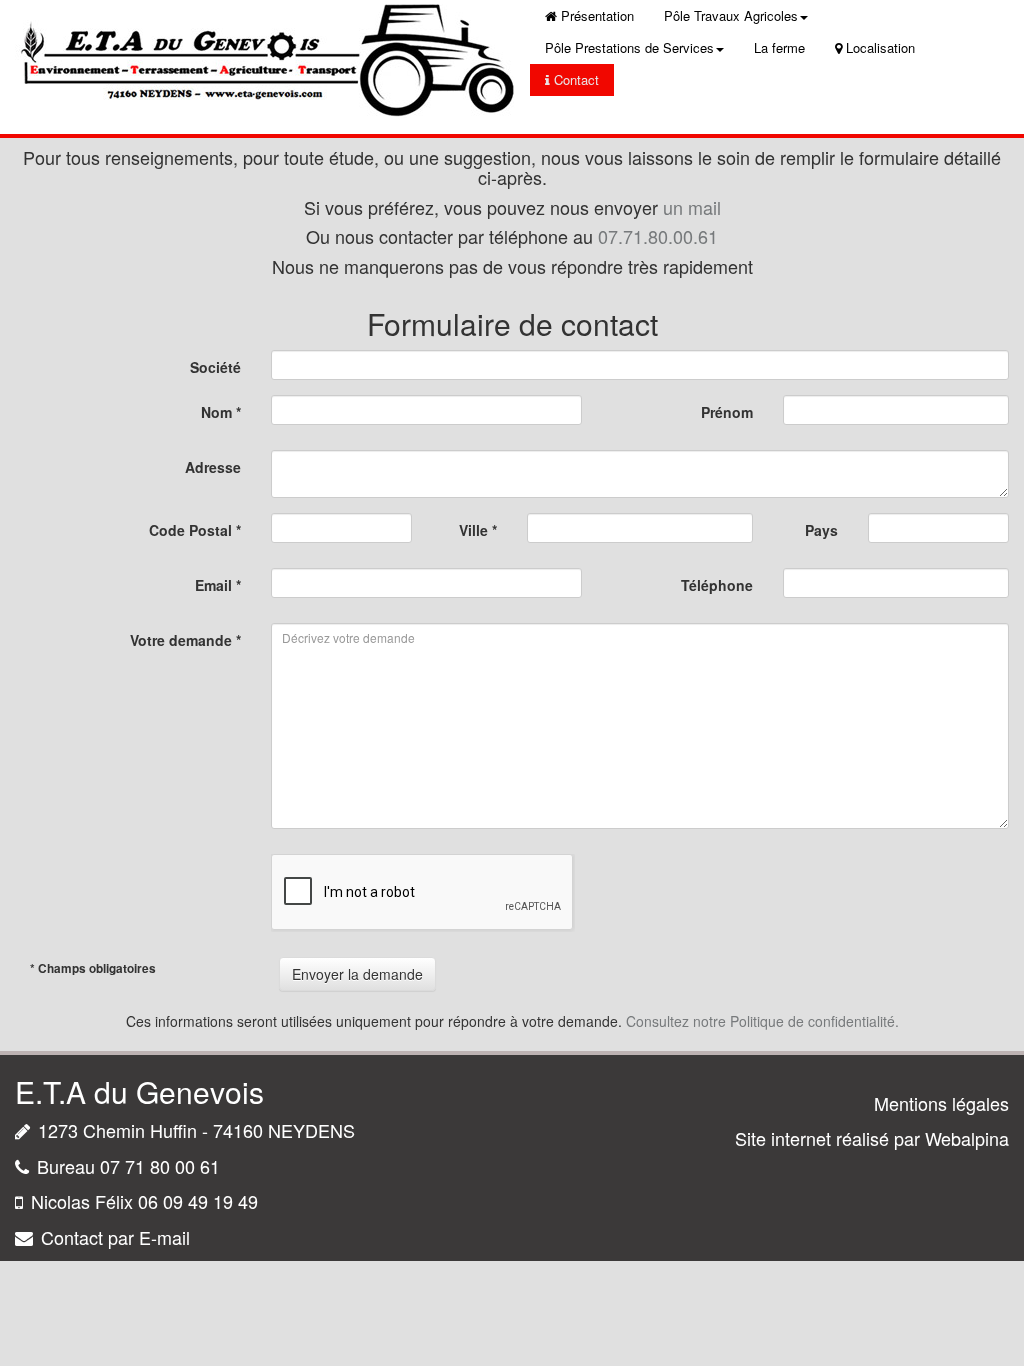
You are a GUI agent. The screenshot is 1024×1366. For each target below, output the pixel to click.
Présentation (597, 15)
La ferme (779, 47)
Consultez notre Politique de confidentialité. (762, 1021)
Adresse (213, 467)
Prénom (727, 412)
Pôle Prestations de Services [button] (629, 47)
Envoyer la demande (357, 974)
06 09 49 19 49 (198, 1201)
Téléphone (717, 585)
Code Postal (195, 530)
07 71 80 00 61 (160, 1166)
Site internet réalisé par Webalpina (872, 1138)
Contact (576, 79)
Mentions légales (941, 1103)
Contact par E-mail (115, 1237)
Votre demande (185, 640)
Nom (221, 412)
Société (215, 367)
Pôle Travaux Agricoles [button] (731, 15)
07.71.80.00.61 (658, 236)
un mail (692, 207)
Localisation (880, 47)
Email (218, 585)
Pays (821, 530)
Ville (478, 530)
